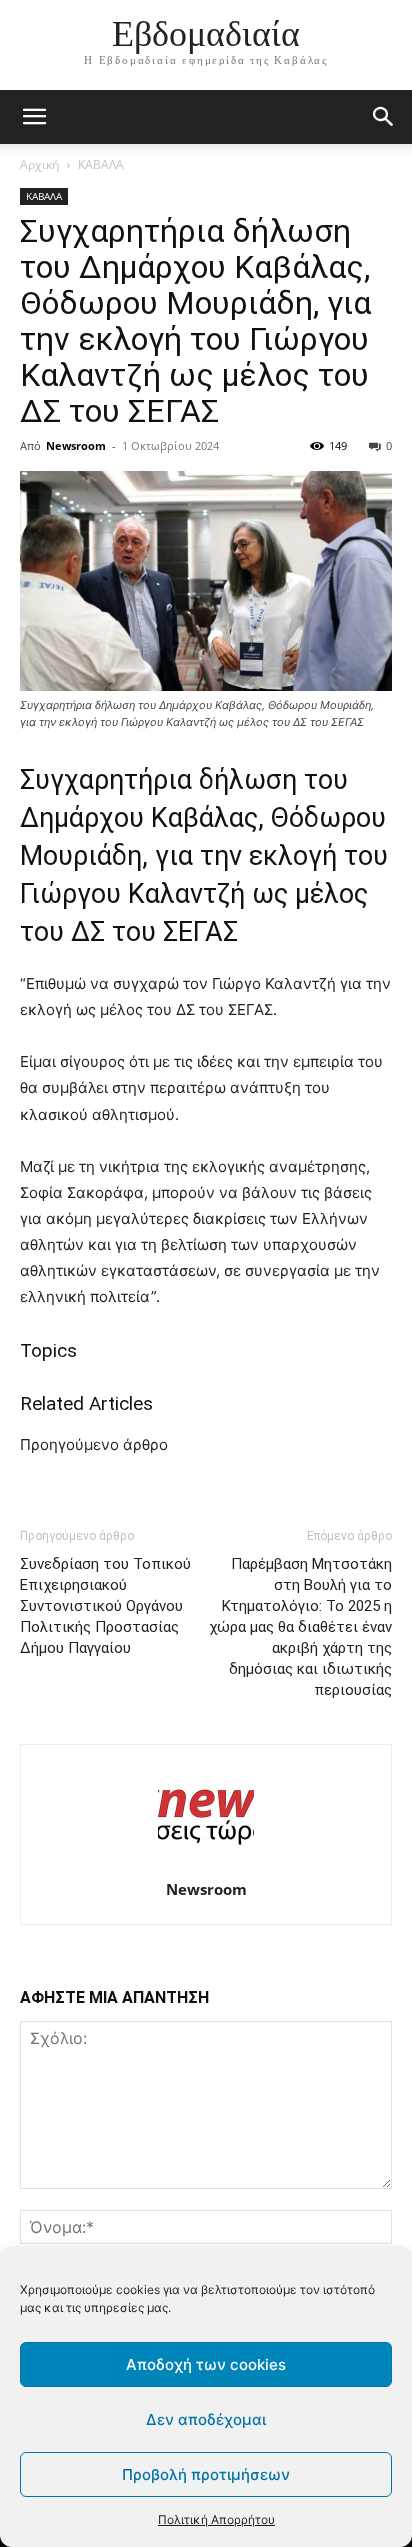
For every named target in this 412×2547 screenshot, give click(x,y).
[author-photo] (206, 1861)
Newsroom (76, 445)
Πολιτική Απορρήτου (216, 2519)
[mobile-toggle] (34, 117)
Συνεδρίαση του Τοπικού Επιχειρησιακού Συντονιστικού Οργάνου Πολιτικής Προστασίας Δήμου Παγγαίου (105, 1606)
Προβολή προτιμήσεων (206, 2474)
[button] (384, 117)
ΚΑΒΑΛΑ (101, 164)
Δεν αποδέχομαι (206, 2419)
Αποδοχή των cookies (206, 2364)
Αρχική (39, 164)
